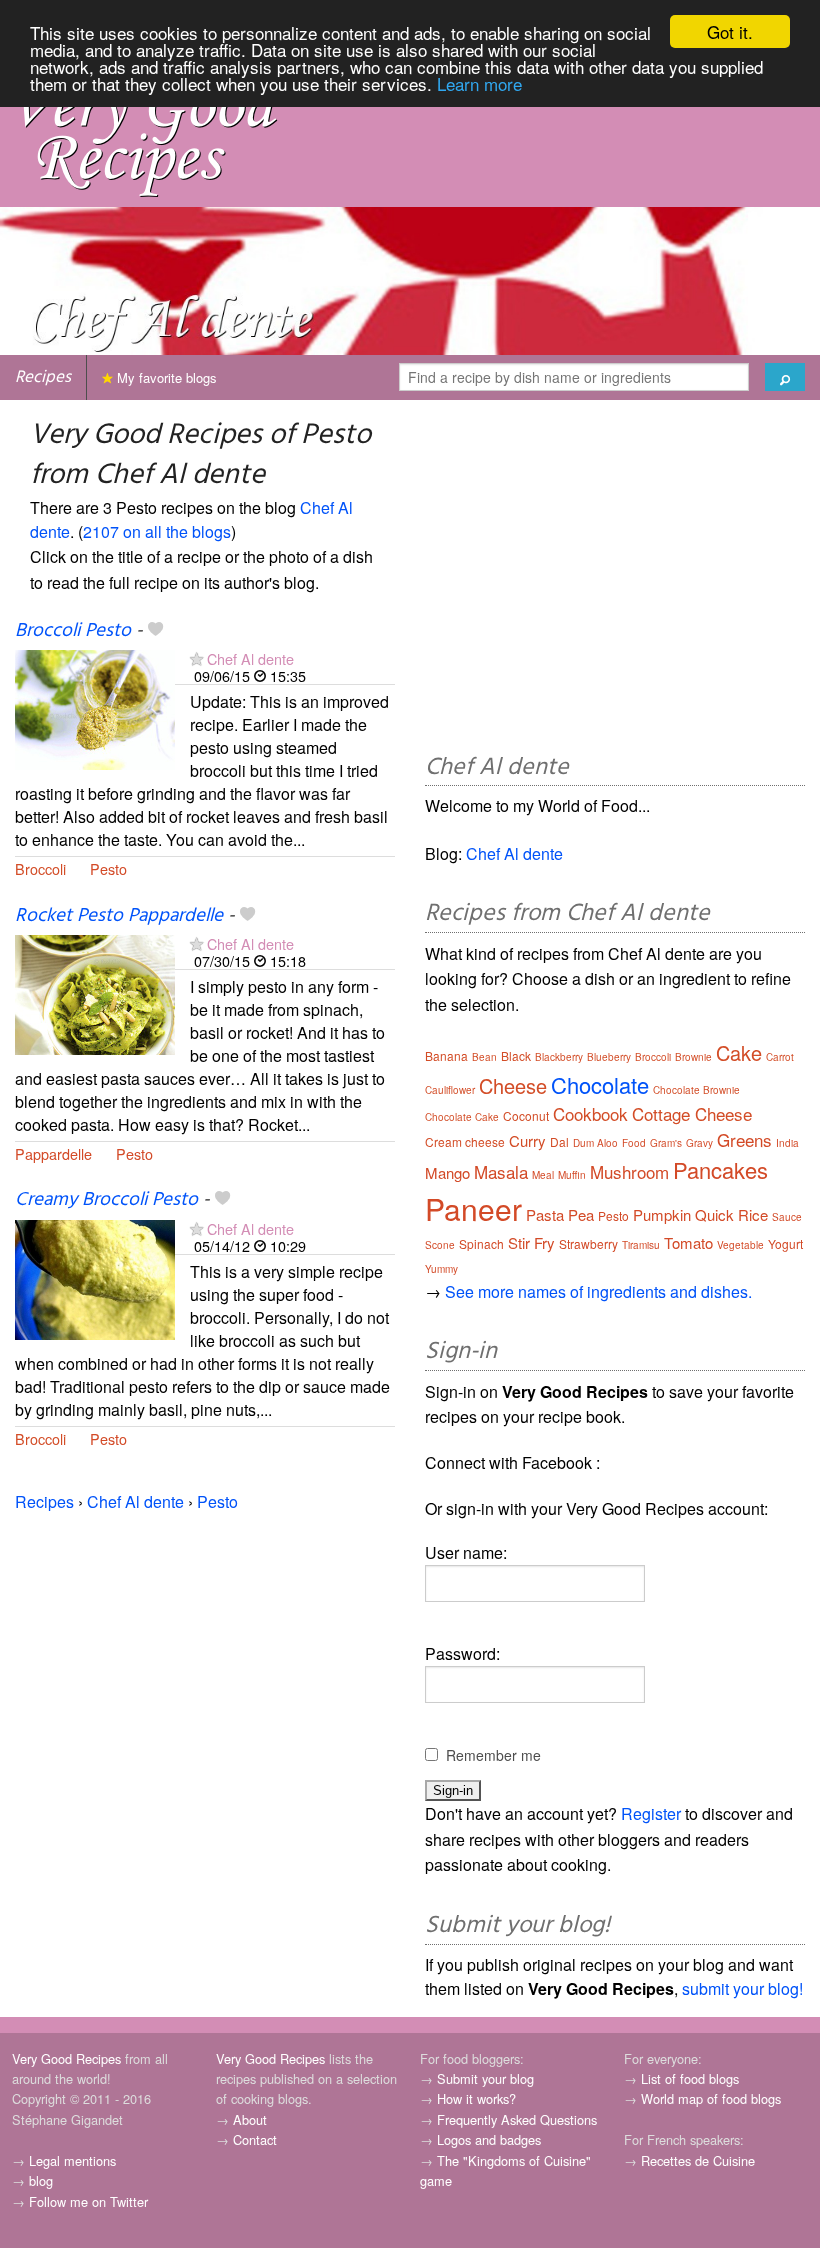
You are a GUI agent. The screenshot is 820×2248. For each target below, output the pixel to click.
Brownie (693, 1057)
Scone (440, 1245)
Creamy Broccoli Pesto (106, 1200)
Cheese (513, 1085)
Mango (447, 1172)
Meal (543, 1175)
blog (41, 2180)
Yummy (441, 1269)
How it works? (476, 2098)
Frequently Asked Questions (517, 2119)
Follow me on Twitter (88, 2201)
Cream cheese (465, 1141)
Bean (484, 1057)
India (787, 1143)
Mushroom (629, 1171)
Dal (559, 1141)
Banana (446, 1055)
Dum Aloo (595, 1143)
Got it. (730, 31)
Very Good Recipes (66, 2058)
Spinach (481, 1243)
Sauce (787, 1217)
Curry (527, 1140)
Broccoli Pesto (73, 631)
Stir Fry (531, 1242)
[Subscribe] (196, 658)
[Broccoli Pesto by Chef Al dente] (95, 707)
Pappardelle (53, 1153)
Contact (255, 2139)
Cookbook (590, 1113)
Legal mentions (72, 2160)
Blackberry (559, 1057)
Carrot (780, 1057)
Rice (753, 1214)
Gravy (699, 1143)
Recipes (43, 377)
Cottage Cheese (692, 1113)
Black (516, 1055)
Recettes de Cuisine (698, 2160)
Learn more (479, 83)
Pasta (545, 1214)
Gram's (666, 1143)
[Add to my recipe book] (155, 631)
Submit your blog (485, 2078)
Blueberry (609, 1057)
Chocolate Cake (462, 1117)
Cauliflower (450, 1090)
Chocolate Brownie (696, 1090)
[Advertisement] (615, 580)
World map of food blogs (711, 2098)
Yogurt (785, 1243)
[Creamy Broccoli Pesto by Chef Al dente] (95, 1277)
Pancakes (720, 1169)
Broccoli (40, 868)
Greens (744, 1139)
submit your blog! (742, 1988)
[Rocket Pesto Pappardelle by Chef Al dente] (95, 992)
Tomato (688, 1242)
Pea (581, 1214)
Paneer (473, 1208)
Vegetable (740, 1245)
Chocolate (600, 1084)
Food (634, 1143)
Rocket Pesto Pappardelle (119, 916)
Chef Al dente (250, 658)
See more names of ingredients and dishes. (598, 1291)
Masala (501, 1171)
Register (651, 1813)
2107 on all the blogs (157, 531)
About (250, 2119)
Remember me (493, 1755)
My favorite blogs (165, 377)
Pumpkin (662, 1214)
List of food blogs (690, 2078)
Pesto (108, 868)
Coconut (526, 1115)
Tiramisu (641, 1245)
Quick (714, 1214)
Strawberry (588, 1243)
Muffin (572, 1175)
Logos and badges (489, 2139)
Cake (739, 1052)
